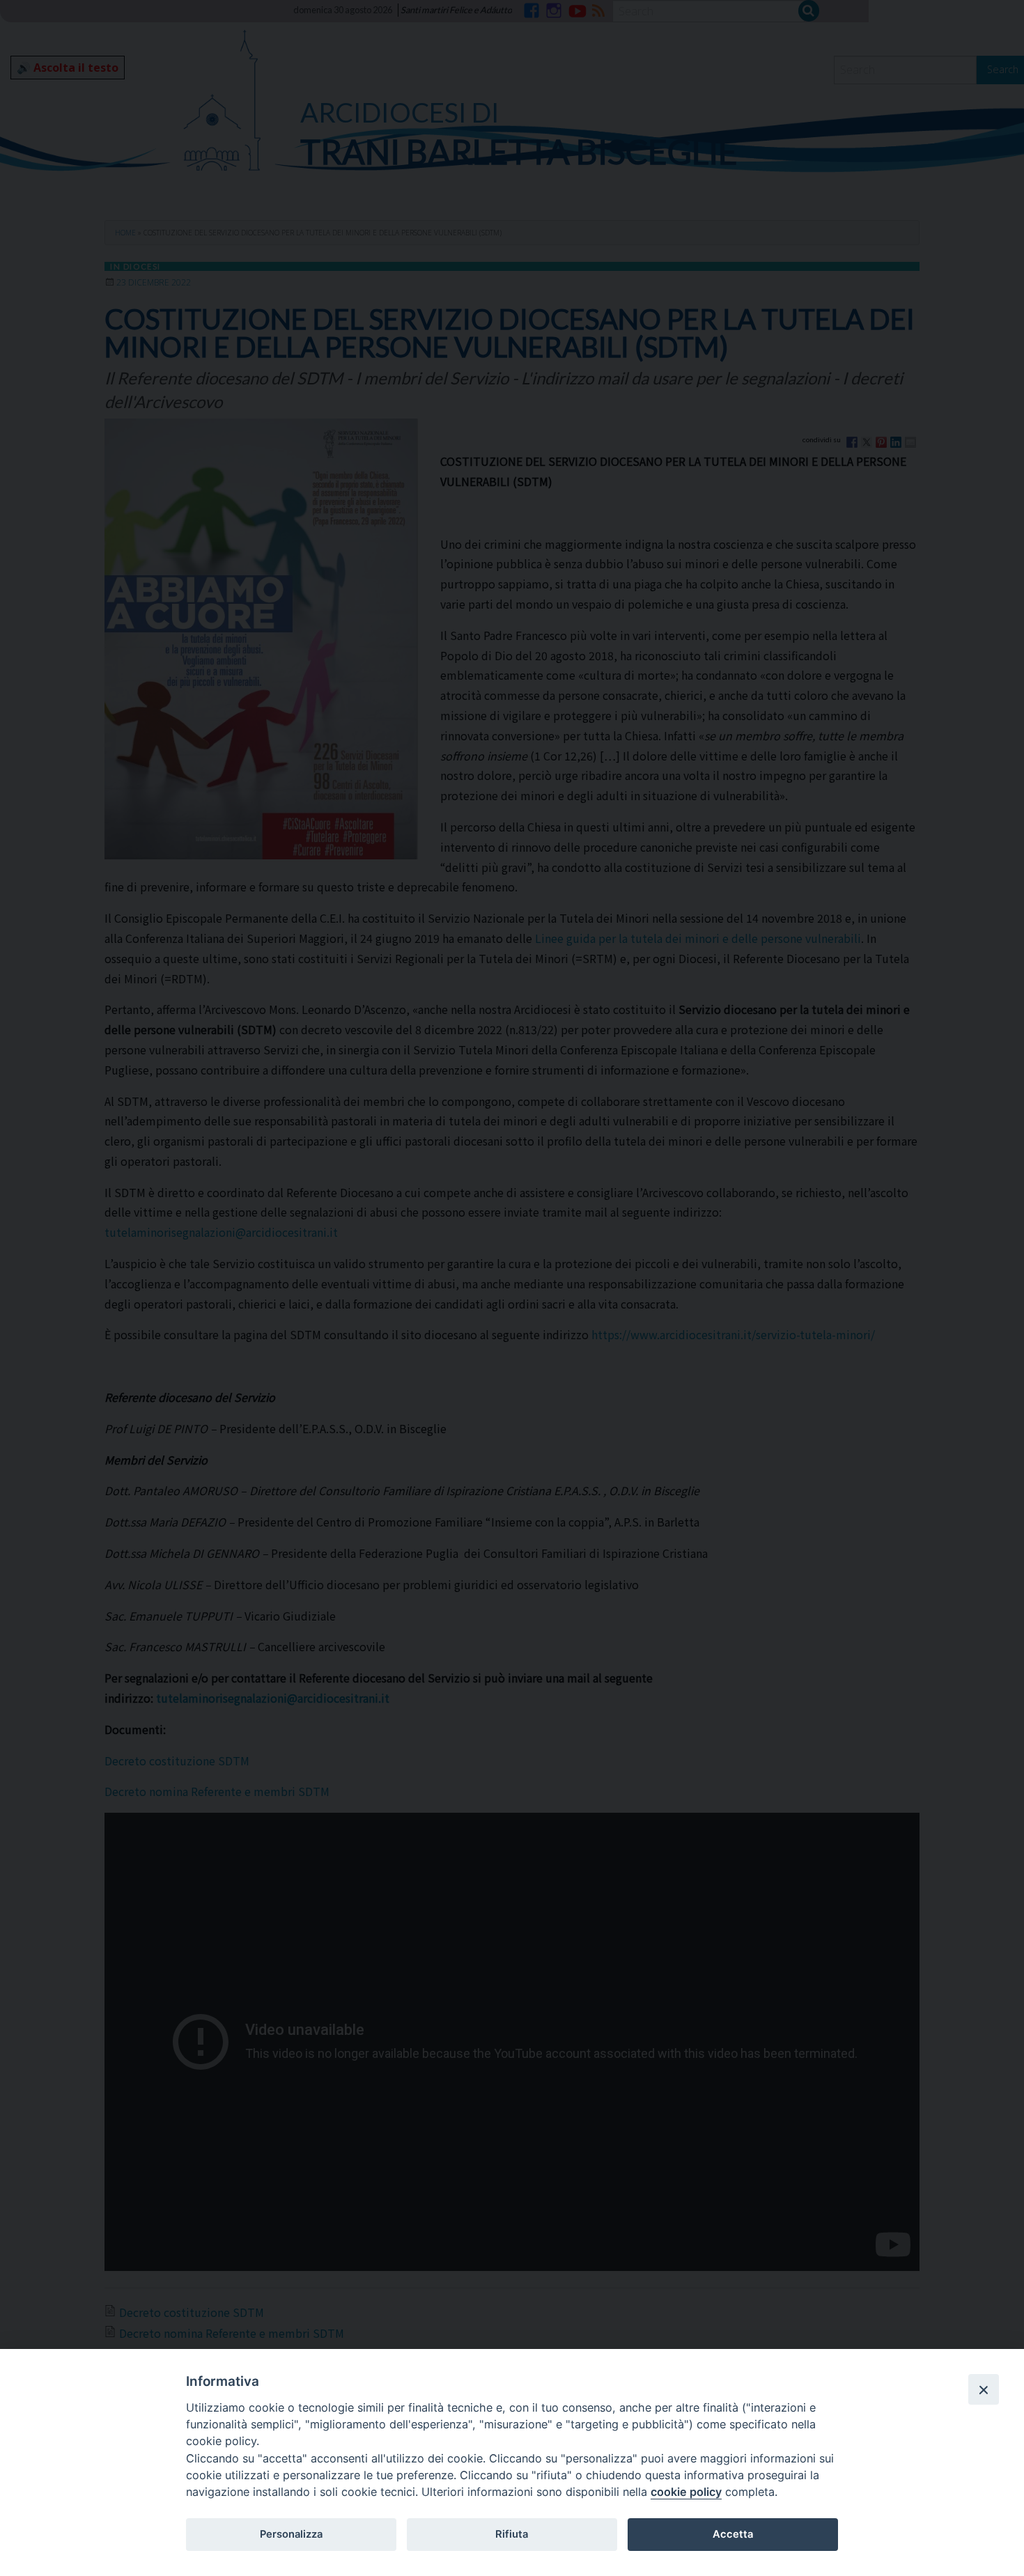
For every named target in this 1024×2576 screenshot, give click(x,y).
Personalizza (291, 2534)
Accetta (733, 2534)
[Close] (984, 2389)
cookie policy (686, 2492)
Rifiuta (512, 2534)
